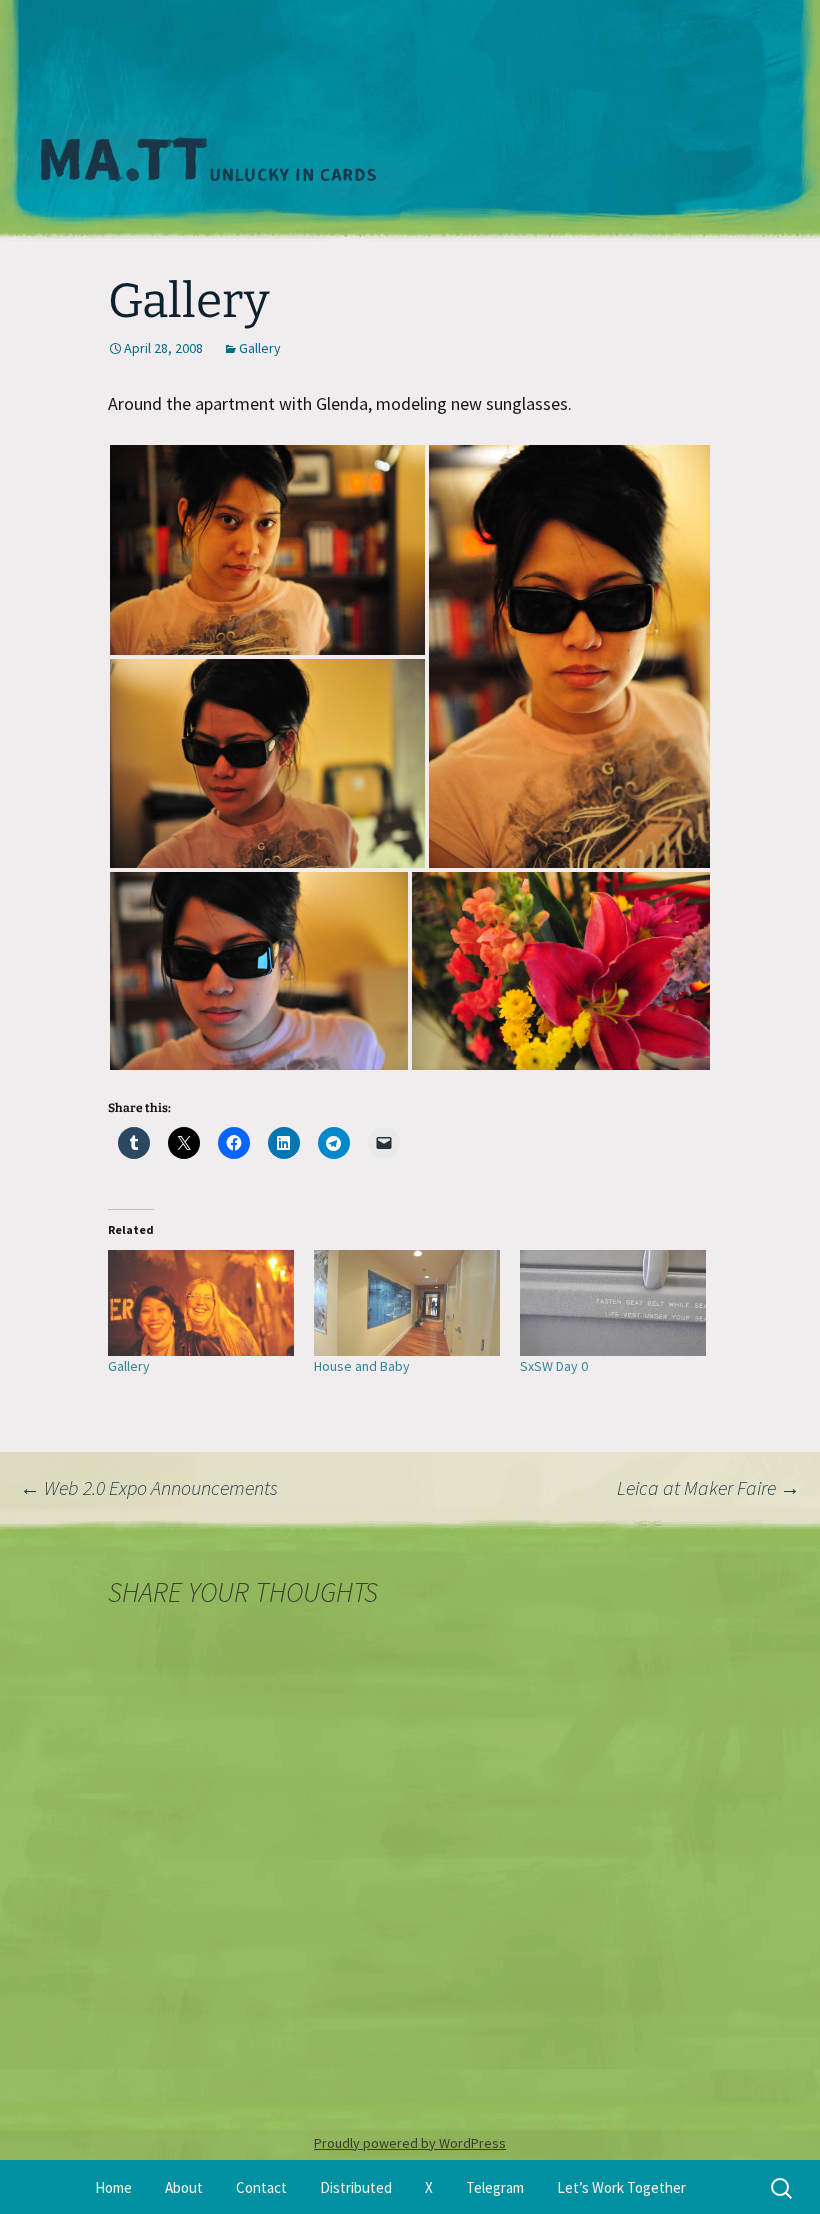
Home (113, 2187)
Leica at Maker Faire (708, 1487)
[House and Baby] (407, 1303)
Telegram (495, 2187)
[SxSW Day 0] (613, 1303)
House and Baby (362, 1366)
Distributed (356, 2187)
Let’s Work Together (621, 2187)
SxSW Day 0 (554, 1366)
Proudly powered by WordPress (410, 2143)
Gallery (260, 348)
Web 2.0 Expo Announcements (149, 1487)
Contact (261, 2187)
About (184, 2187)
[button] (267, 550)
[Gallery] (201, 1303)
